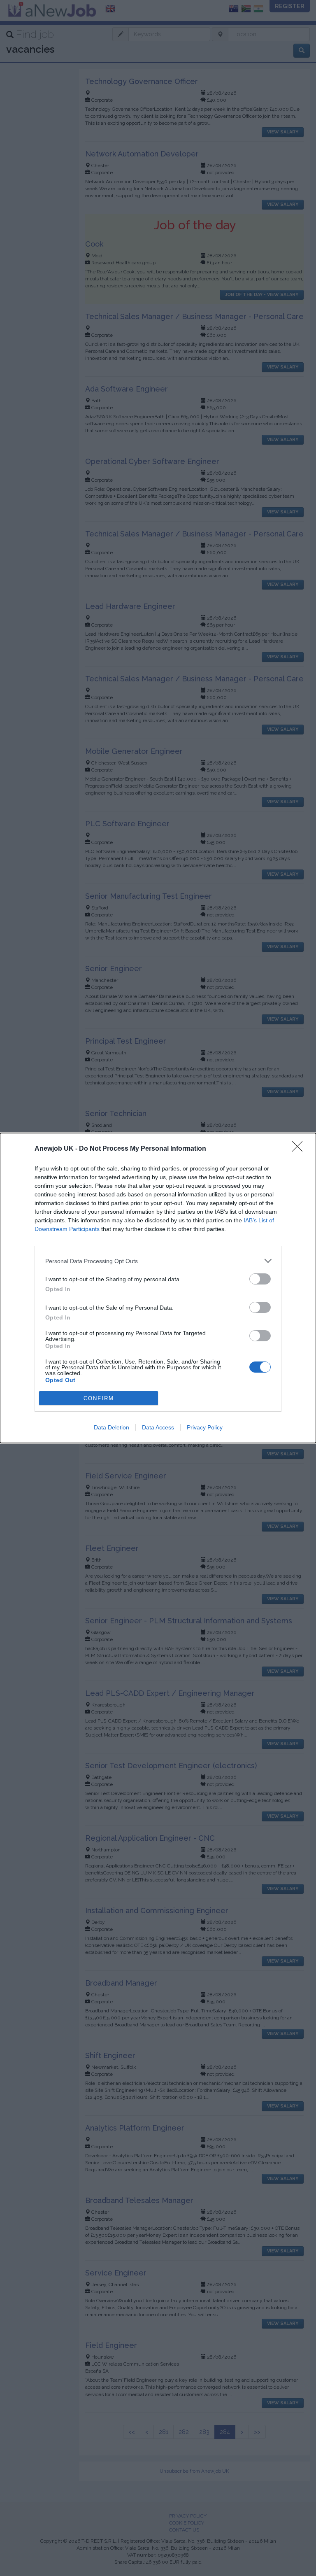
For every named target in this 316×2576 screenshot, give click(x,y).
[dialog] (158, 1288)
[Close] (300, 1149)
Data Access (158, 1427)
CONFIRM (99, 1398)
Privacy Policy (205, 1427)
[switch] (260, 1279)
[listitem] (158, 1261)
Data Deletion (112, 1427)
